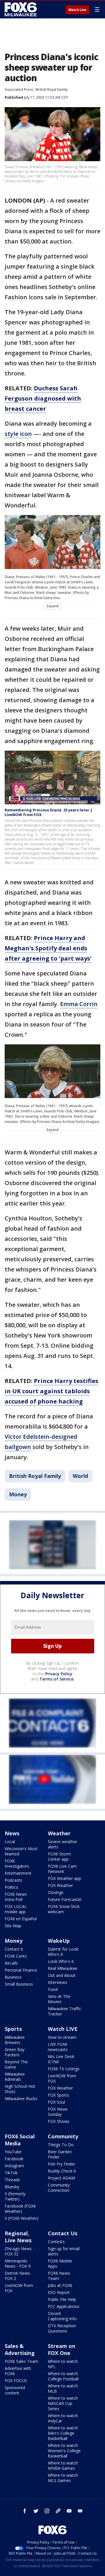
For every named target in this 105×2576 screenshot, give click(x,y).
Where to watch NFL (63, 2364)
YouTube (13, 2152)
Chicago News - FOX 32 (20, 2251)
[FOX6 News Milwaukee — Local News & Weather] (22, 9)
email (80, 2511)
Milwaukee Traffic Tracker (65, 2011)
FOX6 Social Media (20, 2140)
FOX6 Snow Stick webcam (64, 1909)
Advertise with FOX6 (18, 2371)
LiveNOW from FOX (62, 2078)
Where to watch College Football (63, 2376)
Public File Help (62, 2299)
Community (63, 2136)
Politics (11, 1887)
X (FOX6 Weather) (21, 2218)
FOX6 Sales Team (21, 2361)
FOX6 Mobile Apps (60, 2263)
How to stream (62, 2037)
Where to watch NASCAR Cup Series (63, 2403)
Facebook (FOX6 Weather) (20, 2209)
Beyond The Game (16, 2064)
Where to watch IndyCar (63, 2418)
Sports (13, 2029)
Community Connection (59, 2188)
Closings (56, 1892)
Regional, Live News (18, 2237)
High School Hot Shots (20, 2089)
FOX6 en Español (21, 1919)
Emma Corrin (79, 1004)
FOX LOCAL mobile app (16, 1909)
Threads (12, 2180)
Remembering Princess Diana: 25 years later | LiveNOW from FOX (49, 812)
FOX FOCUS (16, 2381)
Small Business (19, 1984)
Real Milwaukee (63, 1968)
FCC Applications (64, 2306)
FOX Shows (59, 2121)
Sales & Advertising (20, 2349)
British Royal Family (52, 89)
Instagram (14, 2166)
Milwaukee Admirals (15, 2077)
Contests (56, 2242)
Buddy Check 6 (62, 2171)
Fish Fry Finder (62, 2164)
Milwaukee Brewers (15, 2040)
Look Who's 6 (61, 1961)
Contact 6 (14, 1949)
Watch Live (77, 10)
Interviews (57, 1982)
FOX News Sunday (58, 2112)
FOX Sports (58, 2095)
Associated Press (19, 89)
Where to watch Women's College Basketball (64, 2451)
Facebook (14, 2159)
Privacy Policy (59, 1674)
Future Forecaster (65, 1899)
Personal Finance (21, 1970)
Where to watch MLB (63, 2388)
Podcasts (13, 1880)
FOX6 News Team (59, 2276)
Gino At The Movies (59, 1999)
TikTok (11, 2173)
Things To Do (61, 2145)
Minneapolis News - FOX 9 (18, 2263)
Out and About (62, 1975)
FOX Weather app (64, 1878)
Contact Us (63, 2233)
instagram (47, 2511)
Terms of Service (56, 1679)
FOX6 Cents (16, 1956)
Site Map (13, 1926)
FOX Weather (60, 1885)
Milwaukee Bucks (21, 2098)
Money (18, 1494)
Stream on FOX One (62, 2349)
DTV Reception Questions (62, 2328)
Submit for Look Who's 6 (63, 1952)
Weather (59, 1833)
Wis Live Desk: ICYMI (61, 2059)
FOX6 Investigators (17, 1863)
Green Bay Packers (15, 2052)
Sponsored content (15, 2390)
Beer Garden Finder (60, 2154)
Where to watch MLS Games (63, 2478)
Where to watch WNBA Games (63, 2465)
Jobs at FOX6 (60, 2285)
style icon (18, 434)
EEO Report (59, 2292)
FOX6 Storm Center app (59, 1856)
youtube (69, 2511)
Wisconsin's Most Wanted (21, 1851)
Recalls (11, 1963)
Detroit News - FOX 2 (19, 2276)
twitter (36, 2511)
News (12, 1833)
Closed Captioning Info (62, 2316)
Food (53, 1989)
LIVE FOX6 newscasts (58, 2047)
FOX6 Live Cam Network (62, 1869)
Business (13, 1977)
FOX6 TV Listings (64, 2069)
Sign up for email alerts (64, 2251)
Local (10, 1842)
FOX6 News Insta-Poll (16, 1897)
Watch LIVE (63, 2029)
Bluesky (12, 2187)
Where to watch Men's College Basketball (63, 2433)
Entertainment (18, 1873)
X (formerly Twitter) (15, 2196)
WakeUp (59, 1941)
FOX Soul (56, 2102)
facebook (25, 2511)
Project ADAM (61, 2178)
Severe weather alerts (63, 1844)
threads (58, 2511)
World (80, 1476)
